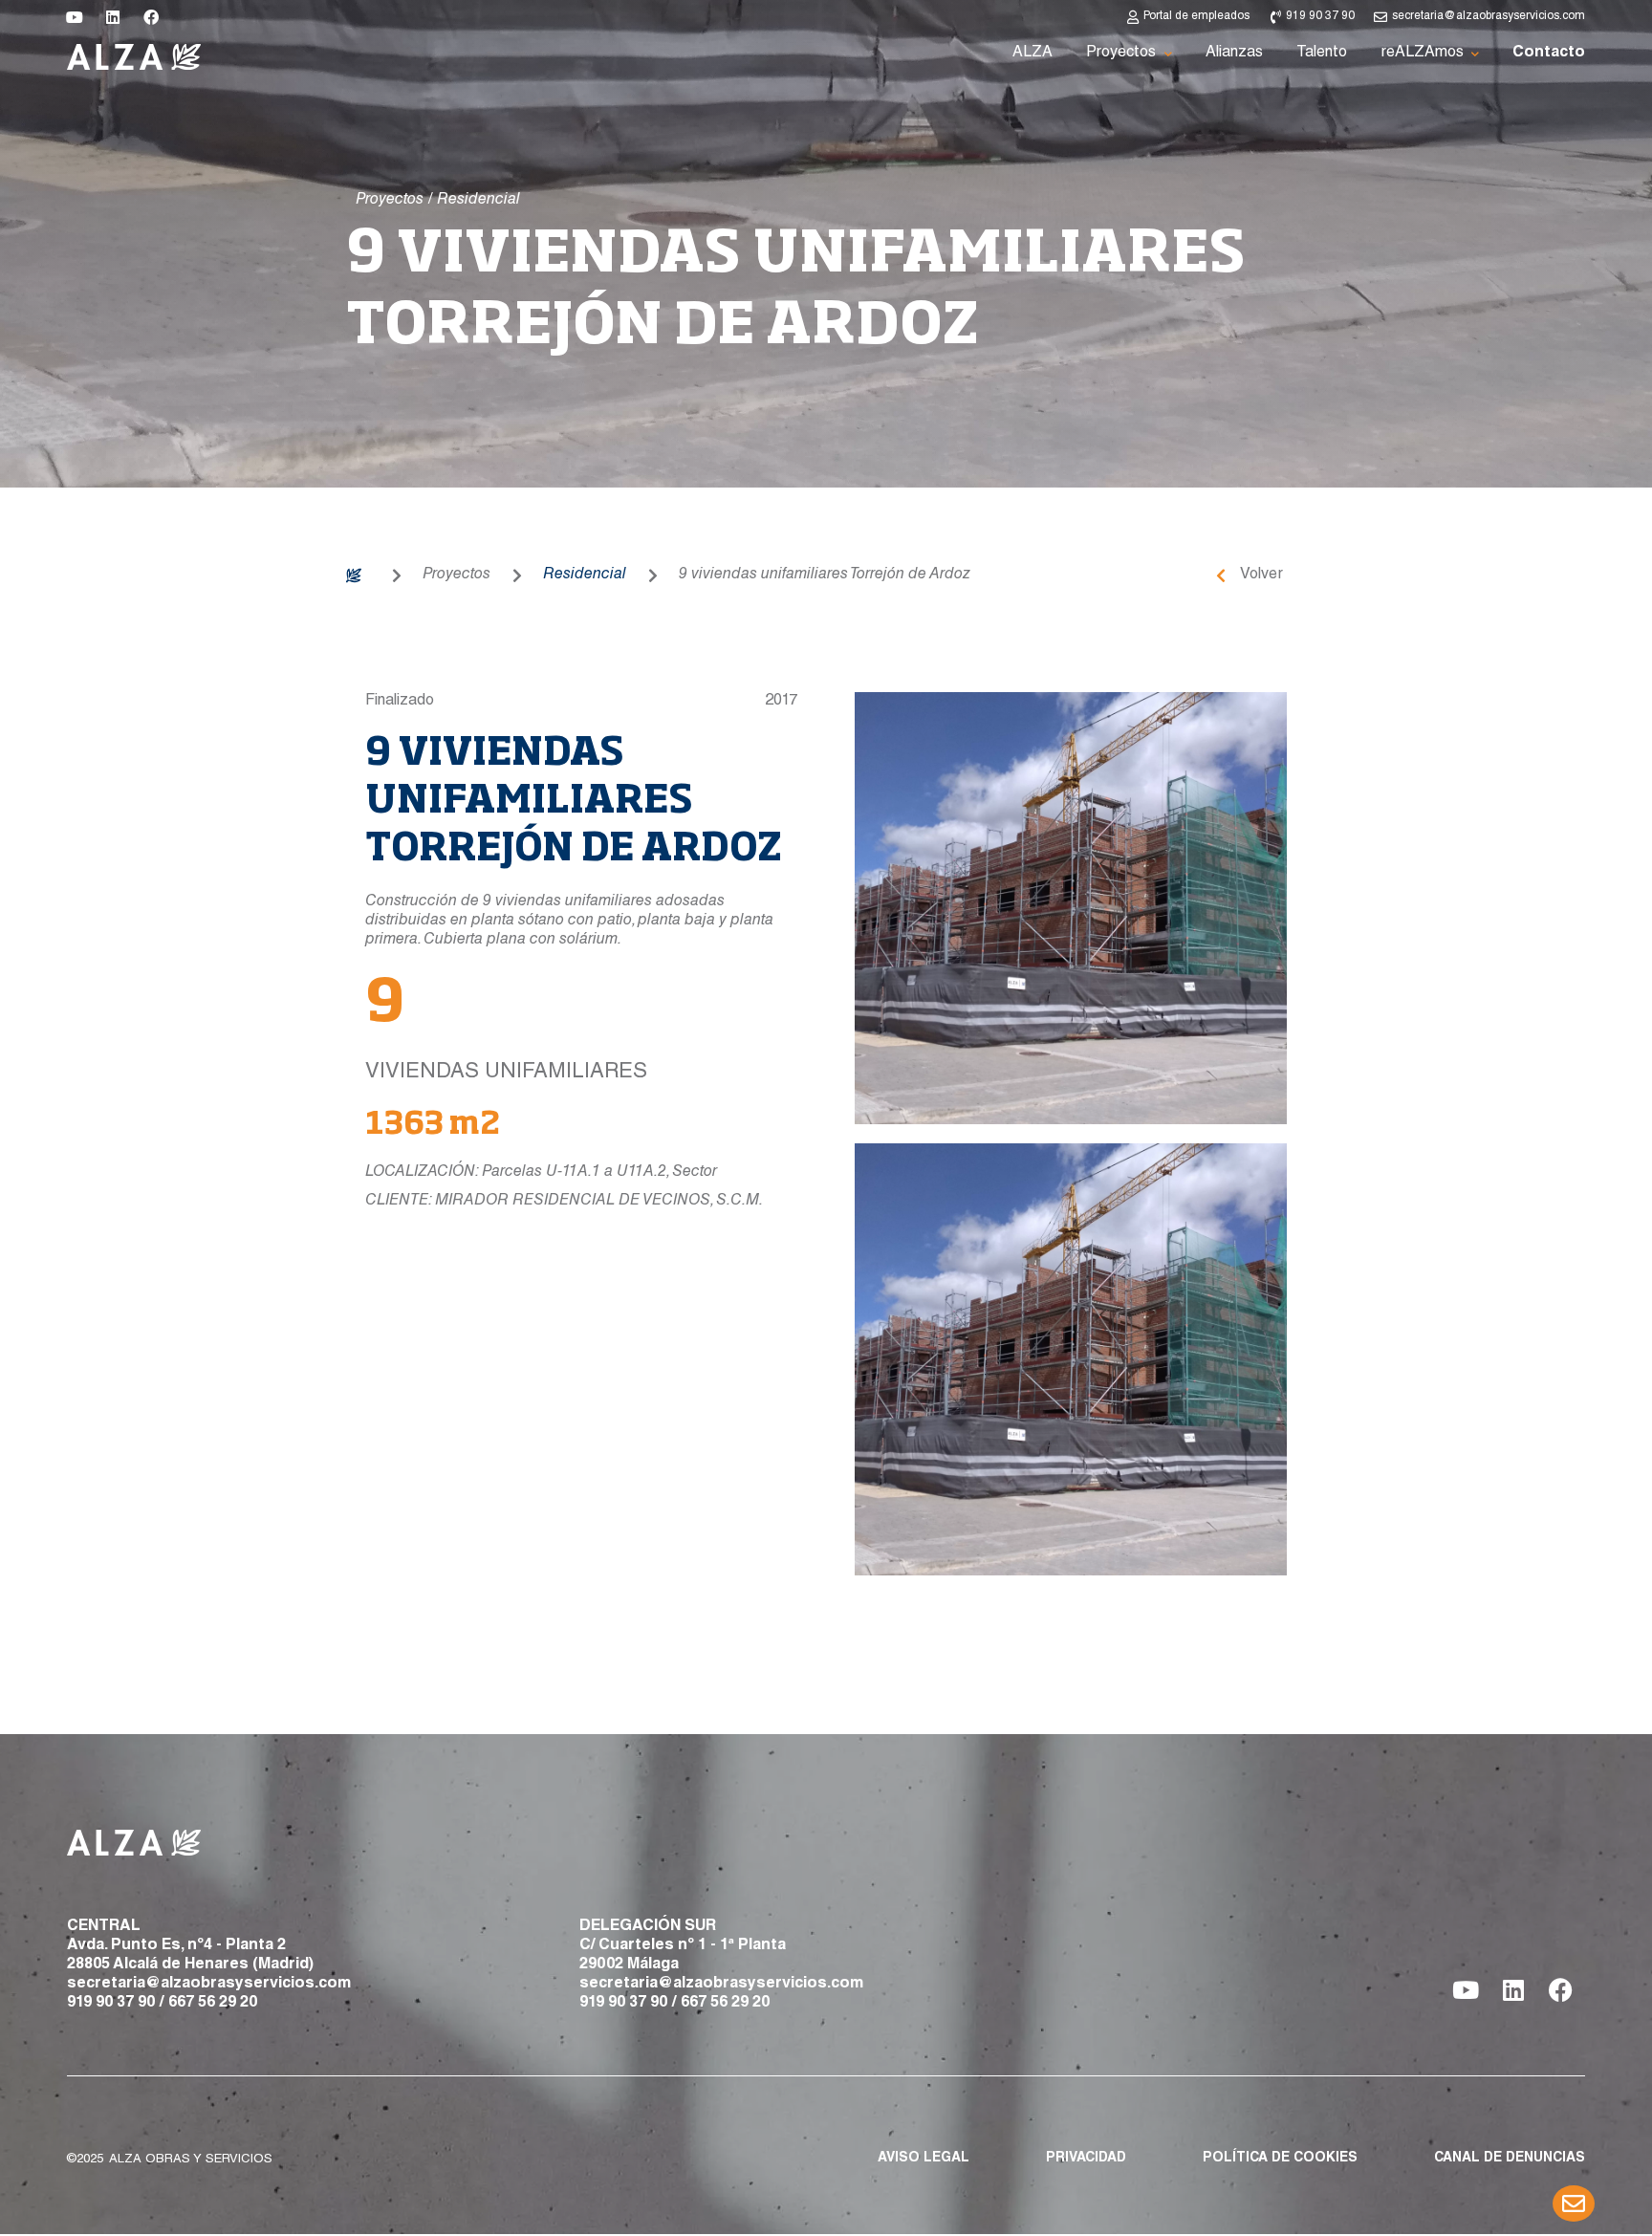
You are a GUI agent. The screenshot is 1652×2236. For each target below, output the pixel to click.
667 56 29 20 (213, 2004)
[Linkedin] (113, 17)
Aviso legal (924, 2159)
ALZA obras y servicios (191, 2160)
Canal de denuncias (1510, 2159)
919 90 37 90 (111, 2004)
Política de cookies (1280, 2159)
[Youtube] (75, 17)
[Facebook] (151, 17)
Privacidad (1086, 2159)
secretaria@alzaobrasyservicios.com (209, 1985)
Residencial (585, 575)
